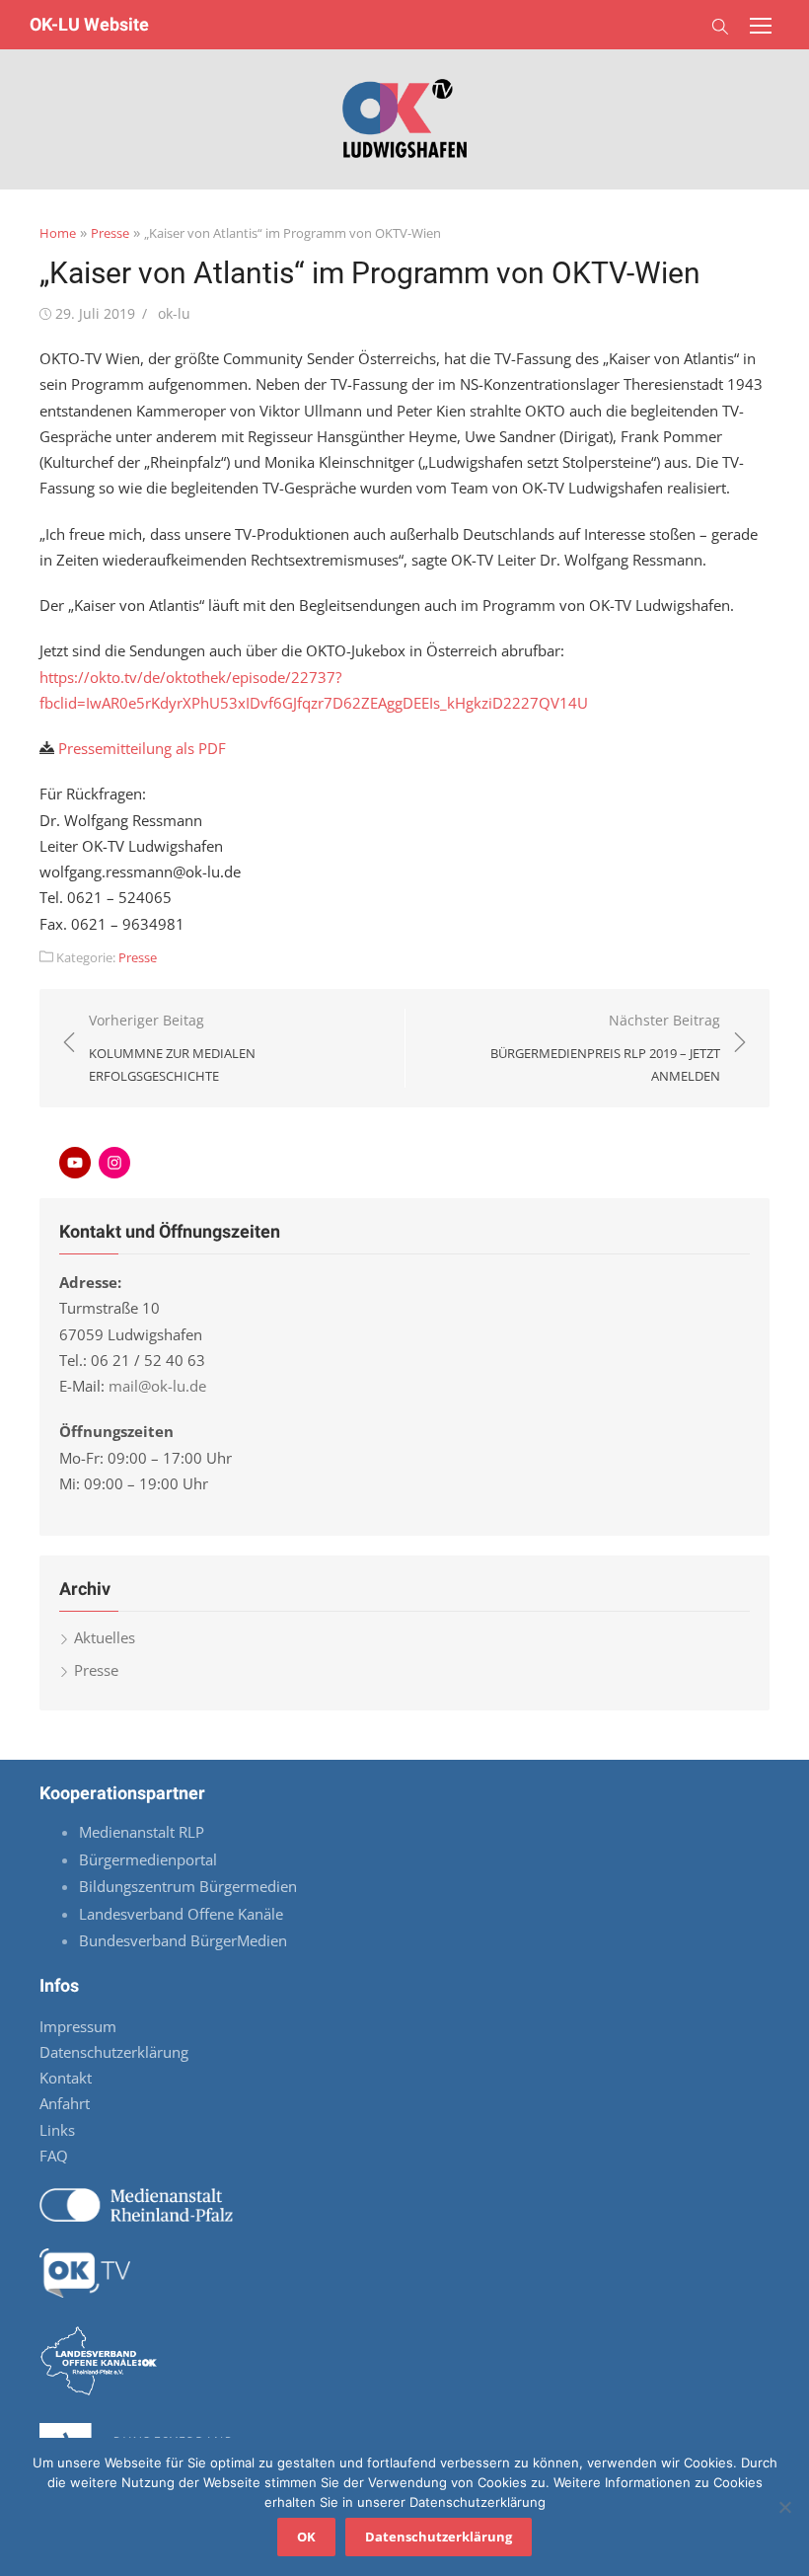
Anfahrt (65, 2103)
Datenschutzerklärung (114, 2052)
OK (306, 2537)
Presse (110, 233)
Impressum (78, 2026)
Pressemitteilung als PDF (142, 748)
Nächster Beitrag (605, 1048)
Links (57, 2130)
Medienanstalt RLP (142, 1832)
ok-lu (174, 313)
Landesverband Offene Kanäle (183, 1914)
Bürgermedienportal (148, 1859)
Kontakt (66, 2078)
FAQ (54, 2156)
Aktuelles (105, 1637)
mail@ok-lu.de (157, 1386)
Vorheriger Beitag (172, 1048)
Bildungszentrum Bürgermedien (190, 1886)
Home (58, 233)
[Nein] (784, 2507)
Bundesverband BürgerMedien (183, 1940)
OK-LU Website (89, 24)
